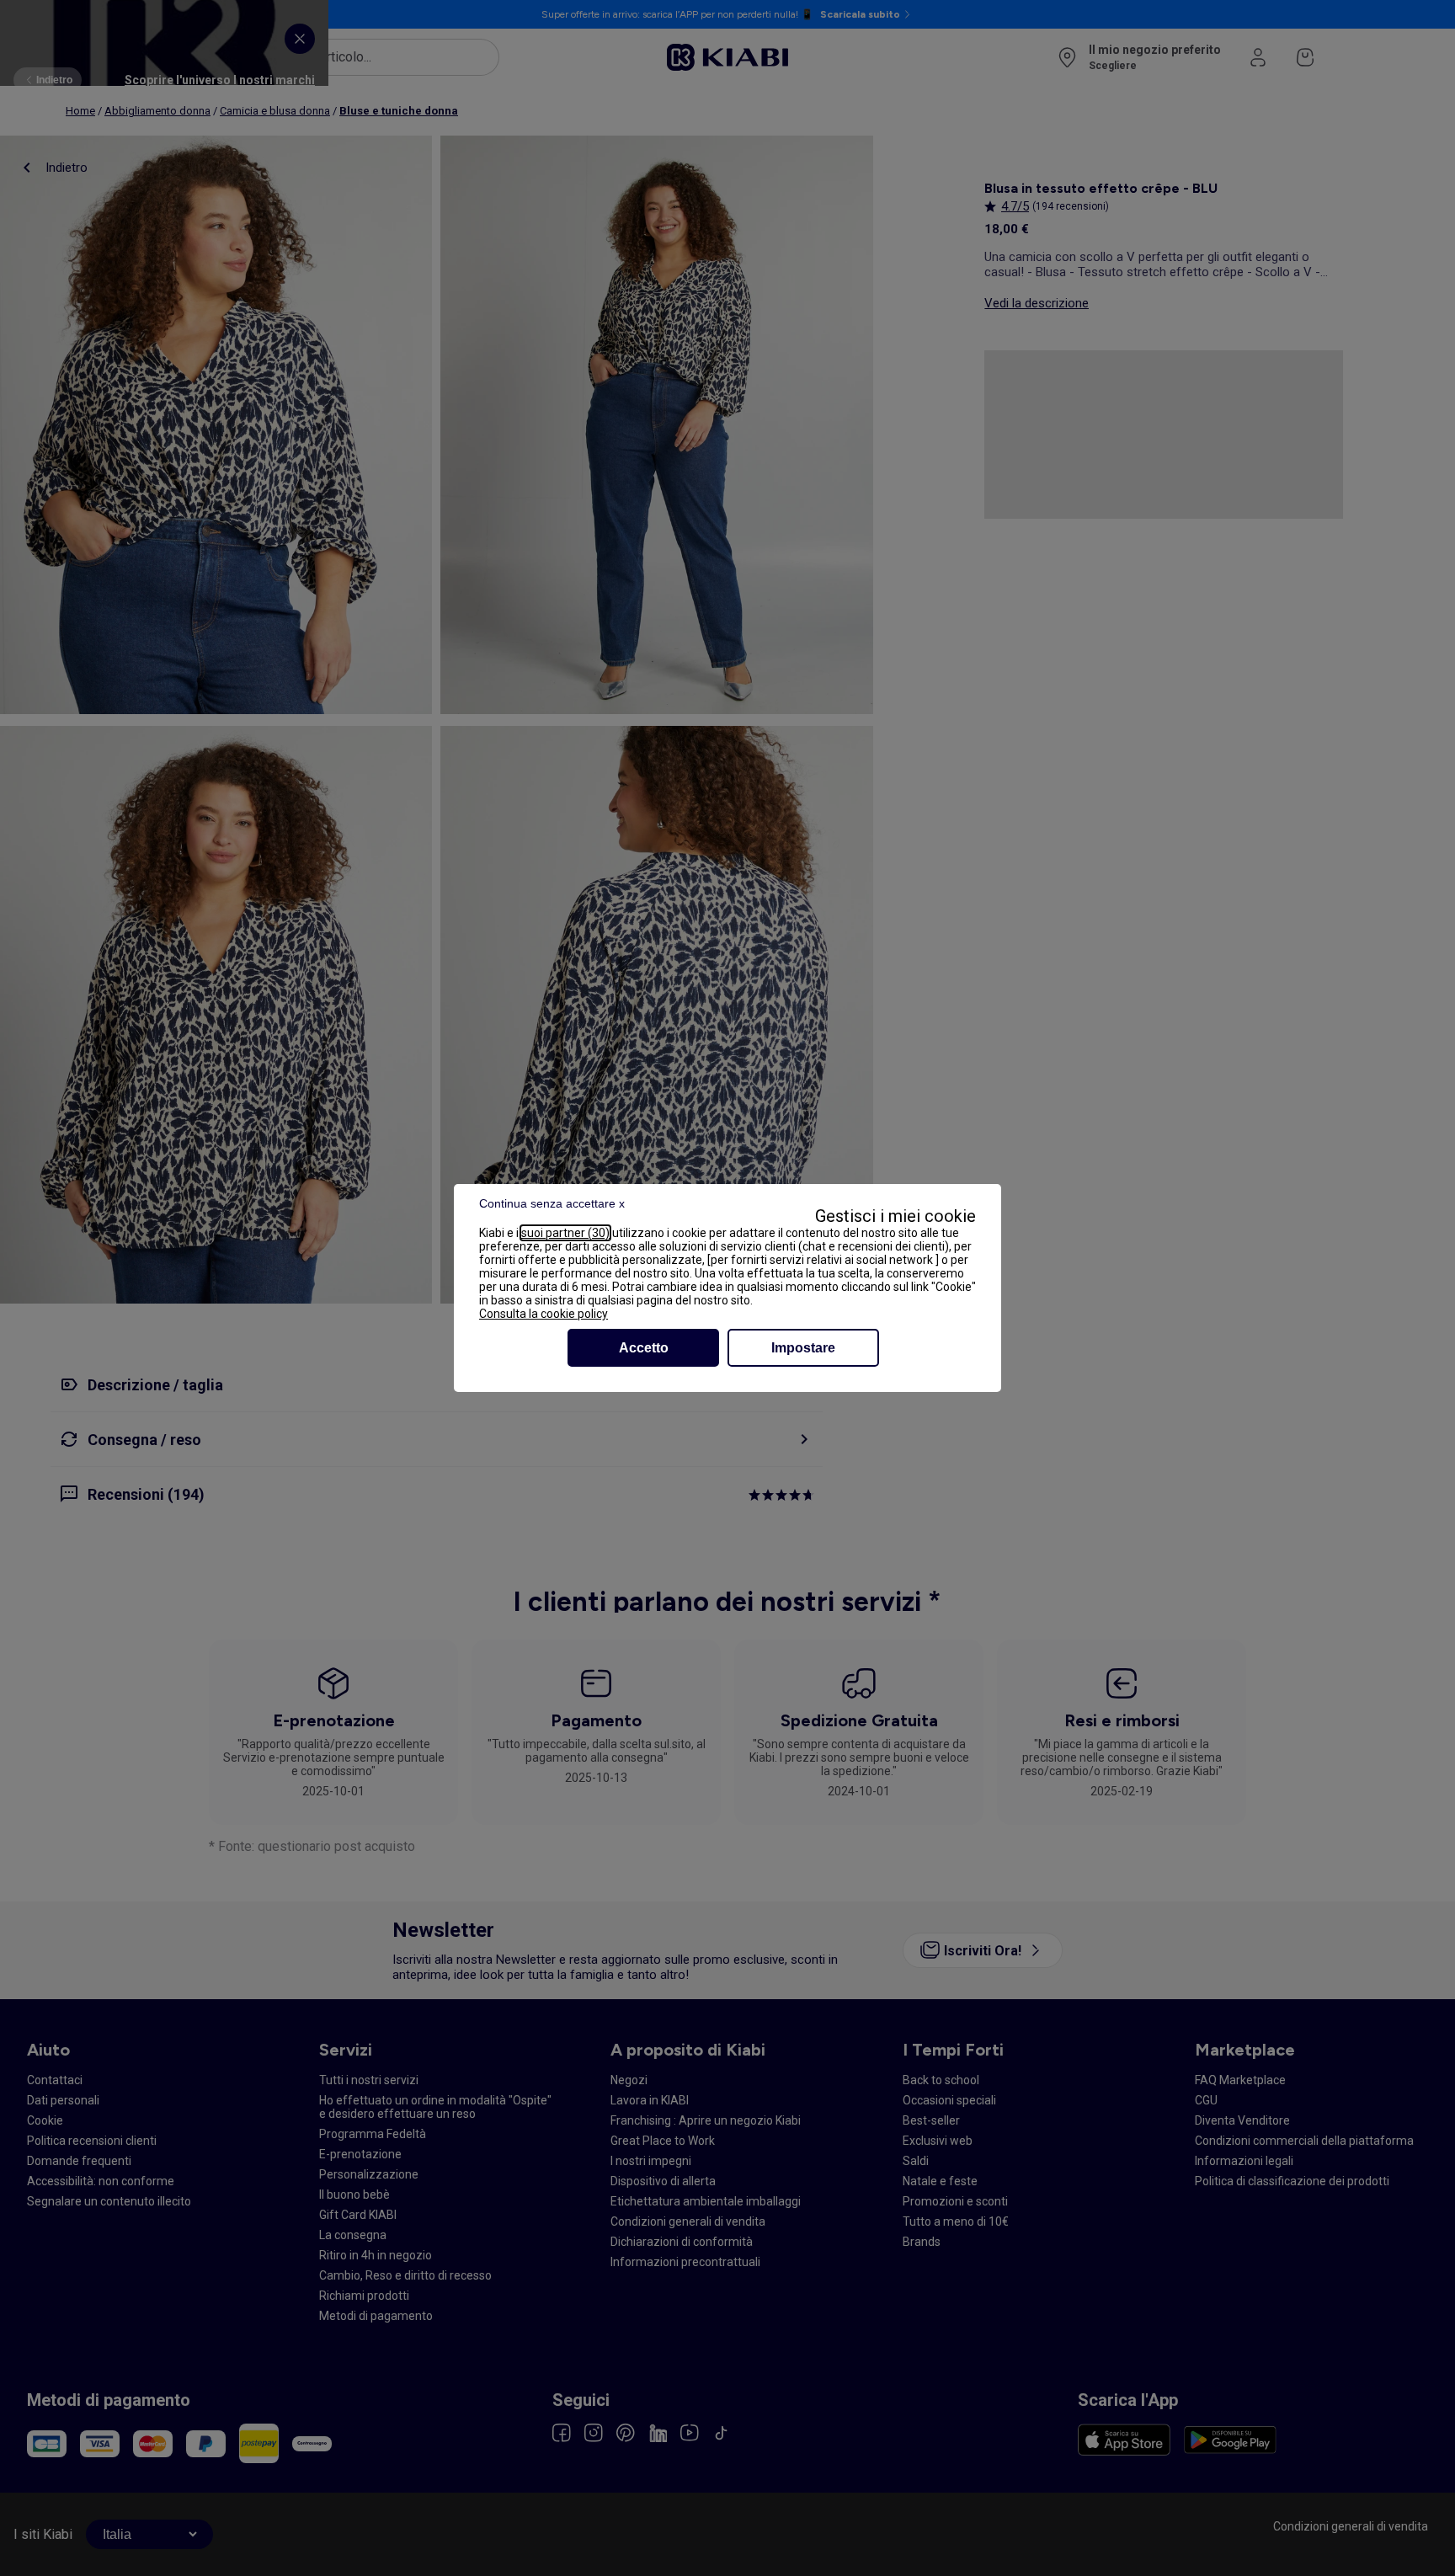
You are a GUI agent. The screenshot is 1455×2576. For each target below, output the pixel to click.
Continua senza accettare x (552, 1203)
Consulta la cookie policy (544, 1314)
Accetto (644, 1348)
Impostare (803, 1348)
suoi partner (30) (565, 1233)
